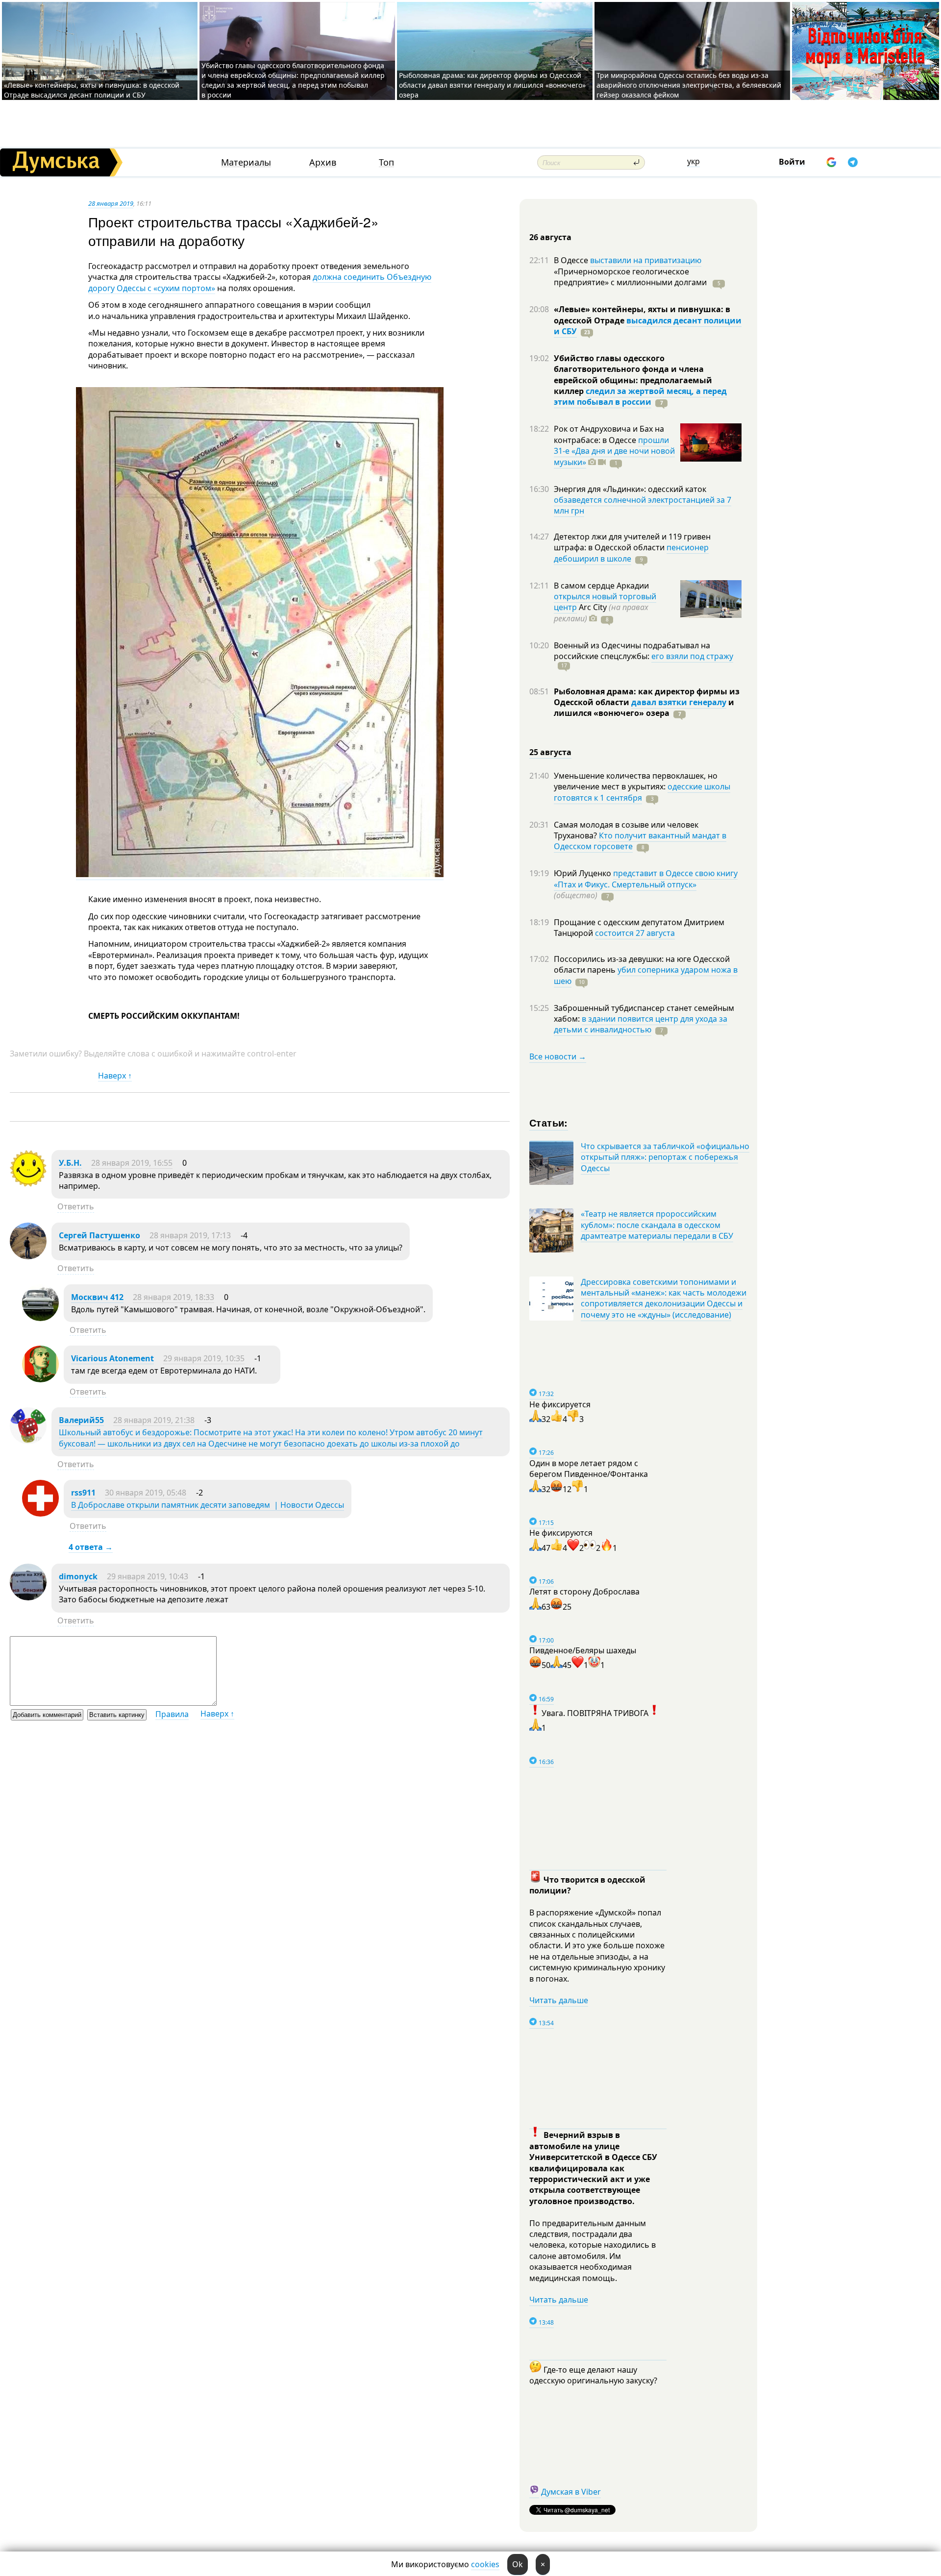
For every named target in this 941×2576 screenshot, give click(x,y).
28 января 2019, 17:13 (190, 1235)
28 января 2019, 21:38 (154, 1420)
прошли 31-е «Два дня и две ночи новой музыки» (614, 451)
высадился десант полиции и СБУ (648, 326)
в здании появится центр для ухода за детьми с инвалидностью (641, 1024)
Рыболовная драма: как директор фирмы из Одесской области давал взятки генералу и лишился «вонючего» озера (492, 85)
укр (693, 161)
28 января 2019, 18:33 (173, 1297)
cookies (485, 2564)
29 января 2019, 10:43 (148, 1576)
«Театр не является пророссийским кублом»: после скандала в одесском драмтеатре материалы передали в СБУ (657, 1225)
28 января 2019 (111, 203)
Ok (518, 2564)
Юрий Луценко (583, 873)
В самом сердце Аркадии (601, 586)
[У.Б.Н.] (28, 1184)
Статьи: (549, 1122)
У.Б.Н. (70, 1163)
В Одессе (572, 260)
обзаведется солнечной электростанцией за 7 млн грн (643, 505)
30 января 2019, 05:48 (146, 1493)
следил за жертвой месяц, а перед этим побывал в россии (640, 396)
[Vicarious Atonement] (40, 1379)
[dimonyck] (28, 1597)
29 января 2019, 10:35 (204, 1358)
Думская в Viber (571, 2492)
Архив (323, 162)
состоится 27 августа (635, 933)
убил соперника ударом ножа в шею (646, 975)
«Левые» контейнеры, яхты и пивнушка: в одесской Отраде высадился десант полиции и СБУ (92, 90)
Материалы (246, 162)
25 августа (550, 752)
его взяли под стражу (692, 656)
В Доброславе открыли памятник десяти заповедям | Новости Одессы (208, 1505)
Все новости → (558, 1056)
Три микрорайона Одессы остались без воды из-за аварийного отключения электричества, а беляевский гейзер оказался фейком (689, 85)
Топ (386, 162)
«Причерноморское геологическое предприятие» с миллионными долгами (631, 277)
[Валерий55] (28, 1441)
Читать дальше (559, 2000)
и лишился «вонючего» (644, 708)
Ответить (76, 1206)
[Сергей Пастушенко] (28, 1256)
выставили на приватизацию (646, 260)
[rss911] (40, 1514)
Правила (172, 1714)
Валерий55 (81, 1420)
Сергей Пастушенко (99, 1235)
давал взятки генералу (679, 702)
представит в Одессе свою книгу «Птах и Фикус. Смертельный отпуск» (646, 879)
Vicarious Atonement (112, 1358)
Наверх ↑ (115, 1076)
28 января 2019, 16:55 (132, 1163)
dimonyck (78, 1576)
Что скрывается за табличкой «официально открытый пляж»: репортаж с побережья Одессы (665, 1157)
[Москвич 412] (40, 1318)
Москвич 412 (97, 1297)
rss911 (83, 1493)
